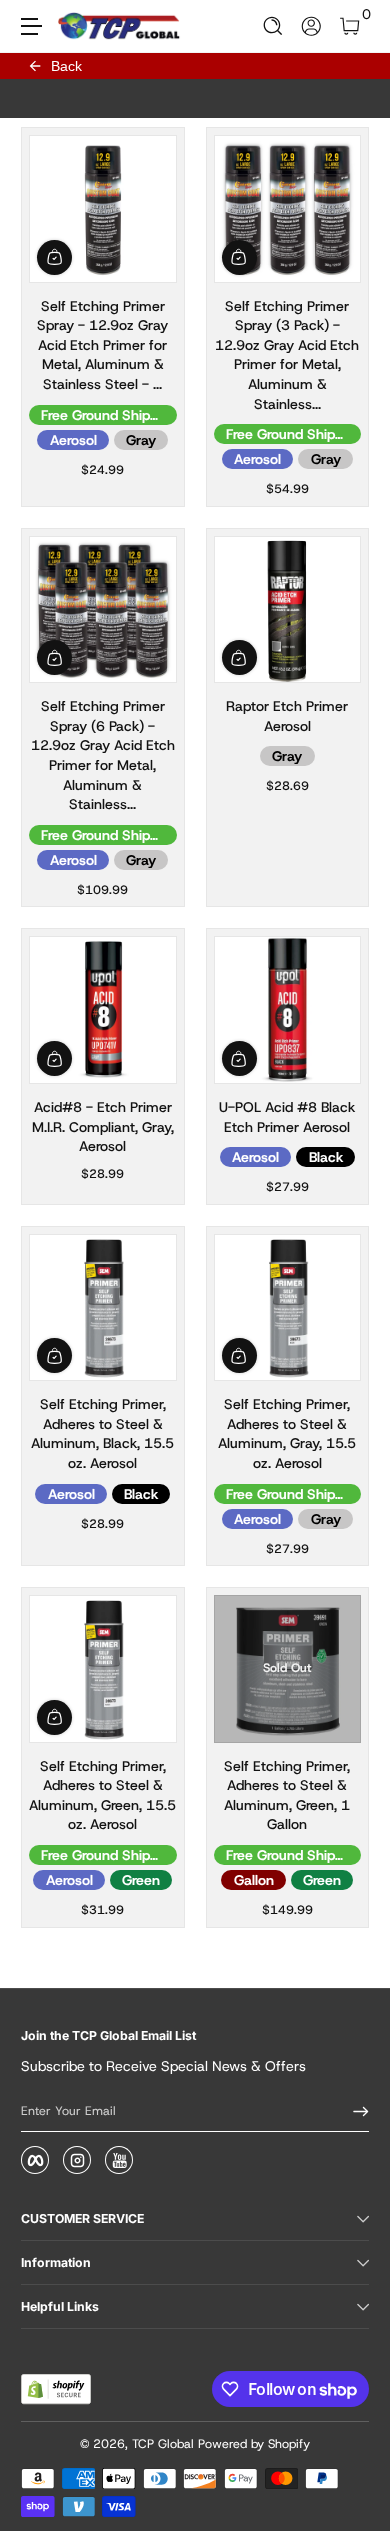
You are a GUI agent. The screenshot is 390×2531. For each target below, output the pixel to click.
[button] (273, 26)
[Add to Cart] (54, 257)
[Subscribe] (354, 2111)
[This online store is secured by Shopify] (56, 2389)
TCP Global (163, 2444)
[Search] (273, 26)
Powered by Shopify (254, 2444)
